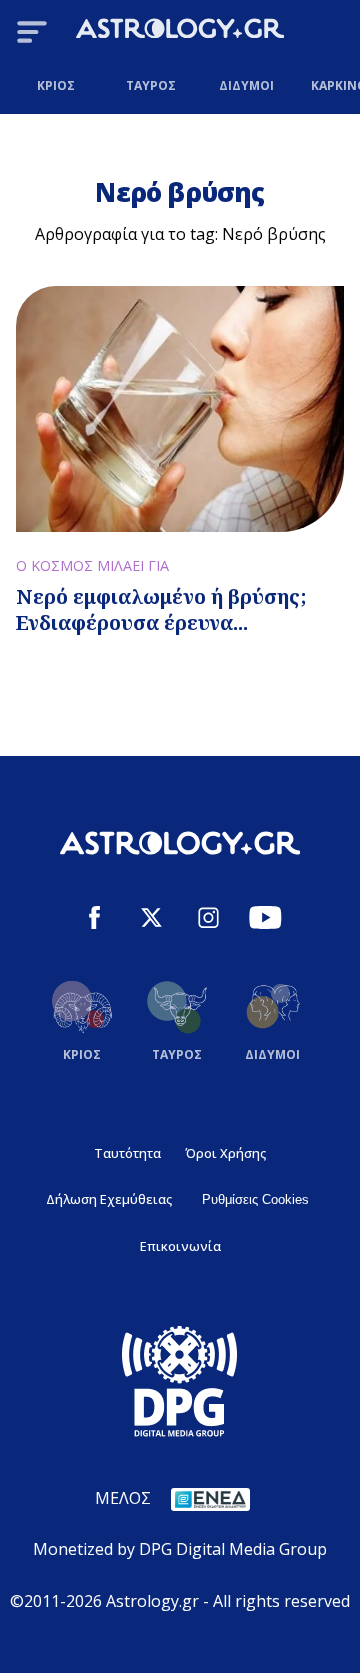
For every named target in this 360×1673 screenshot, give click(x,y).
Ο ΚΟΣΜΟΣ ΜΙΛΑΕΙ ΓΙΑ (92, 565)
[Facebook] (94, 920)
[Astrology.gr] (180, 31)
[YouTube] (265, 920)
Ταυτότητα (127, 1153)
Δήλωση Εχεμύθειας (109, 1199)
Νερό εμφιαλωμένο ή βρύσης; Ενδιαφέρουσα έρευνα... (161, 609)
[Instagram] (208, 920)
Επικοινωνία (180, 1246)
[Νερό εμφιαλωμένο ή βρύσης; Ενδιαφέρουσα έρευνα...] (180, 409)
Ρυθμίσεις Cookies (255, 1199)
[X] (151, 920)
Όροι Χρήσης (225, 1153)
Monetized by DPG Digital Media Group (180, 1549)
